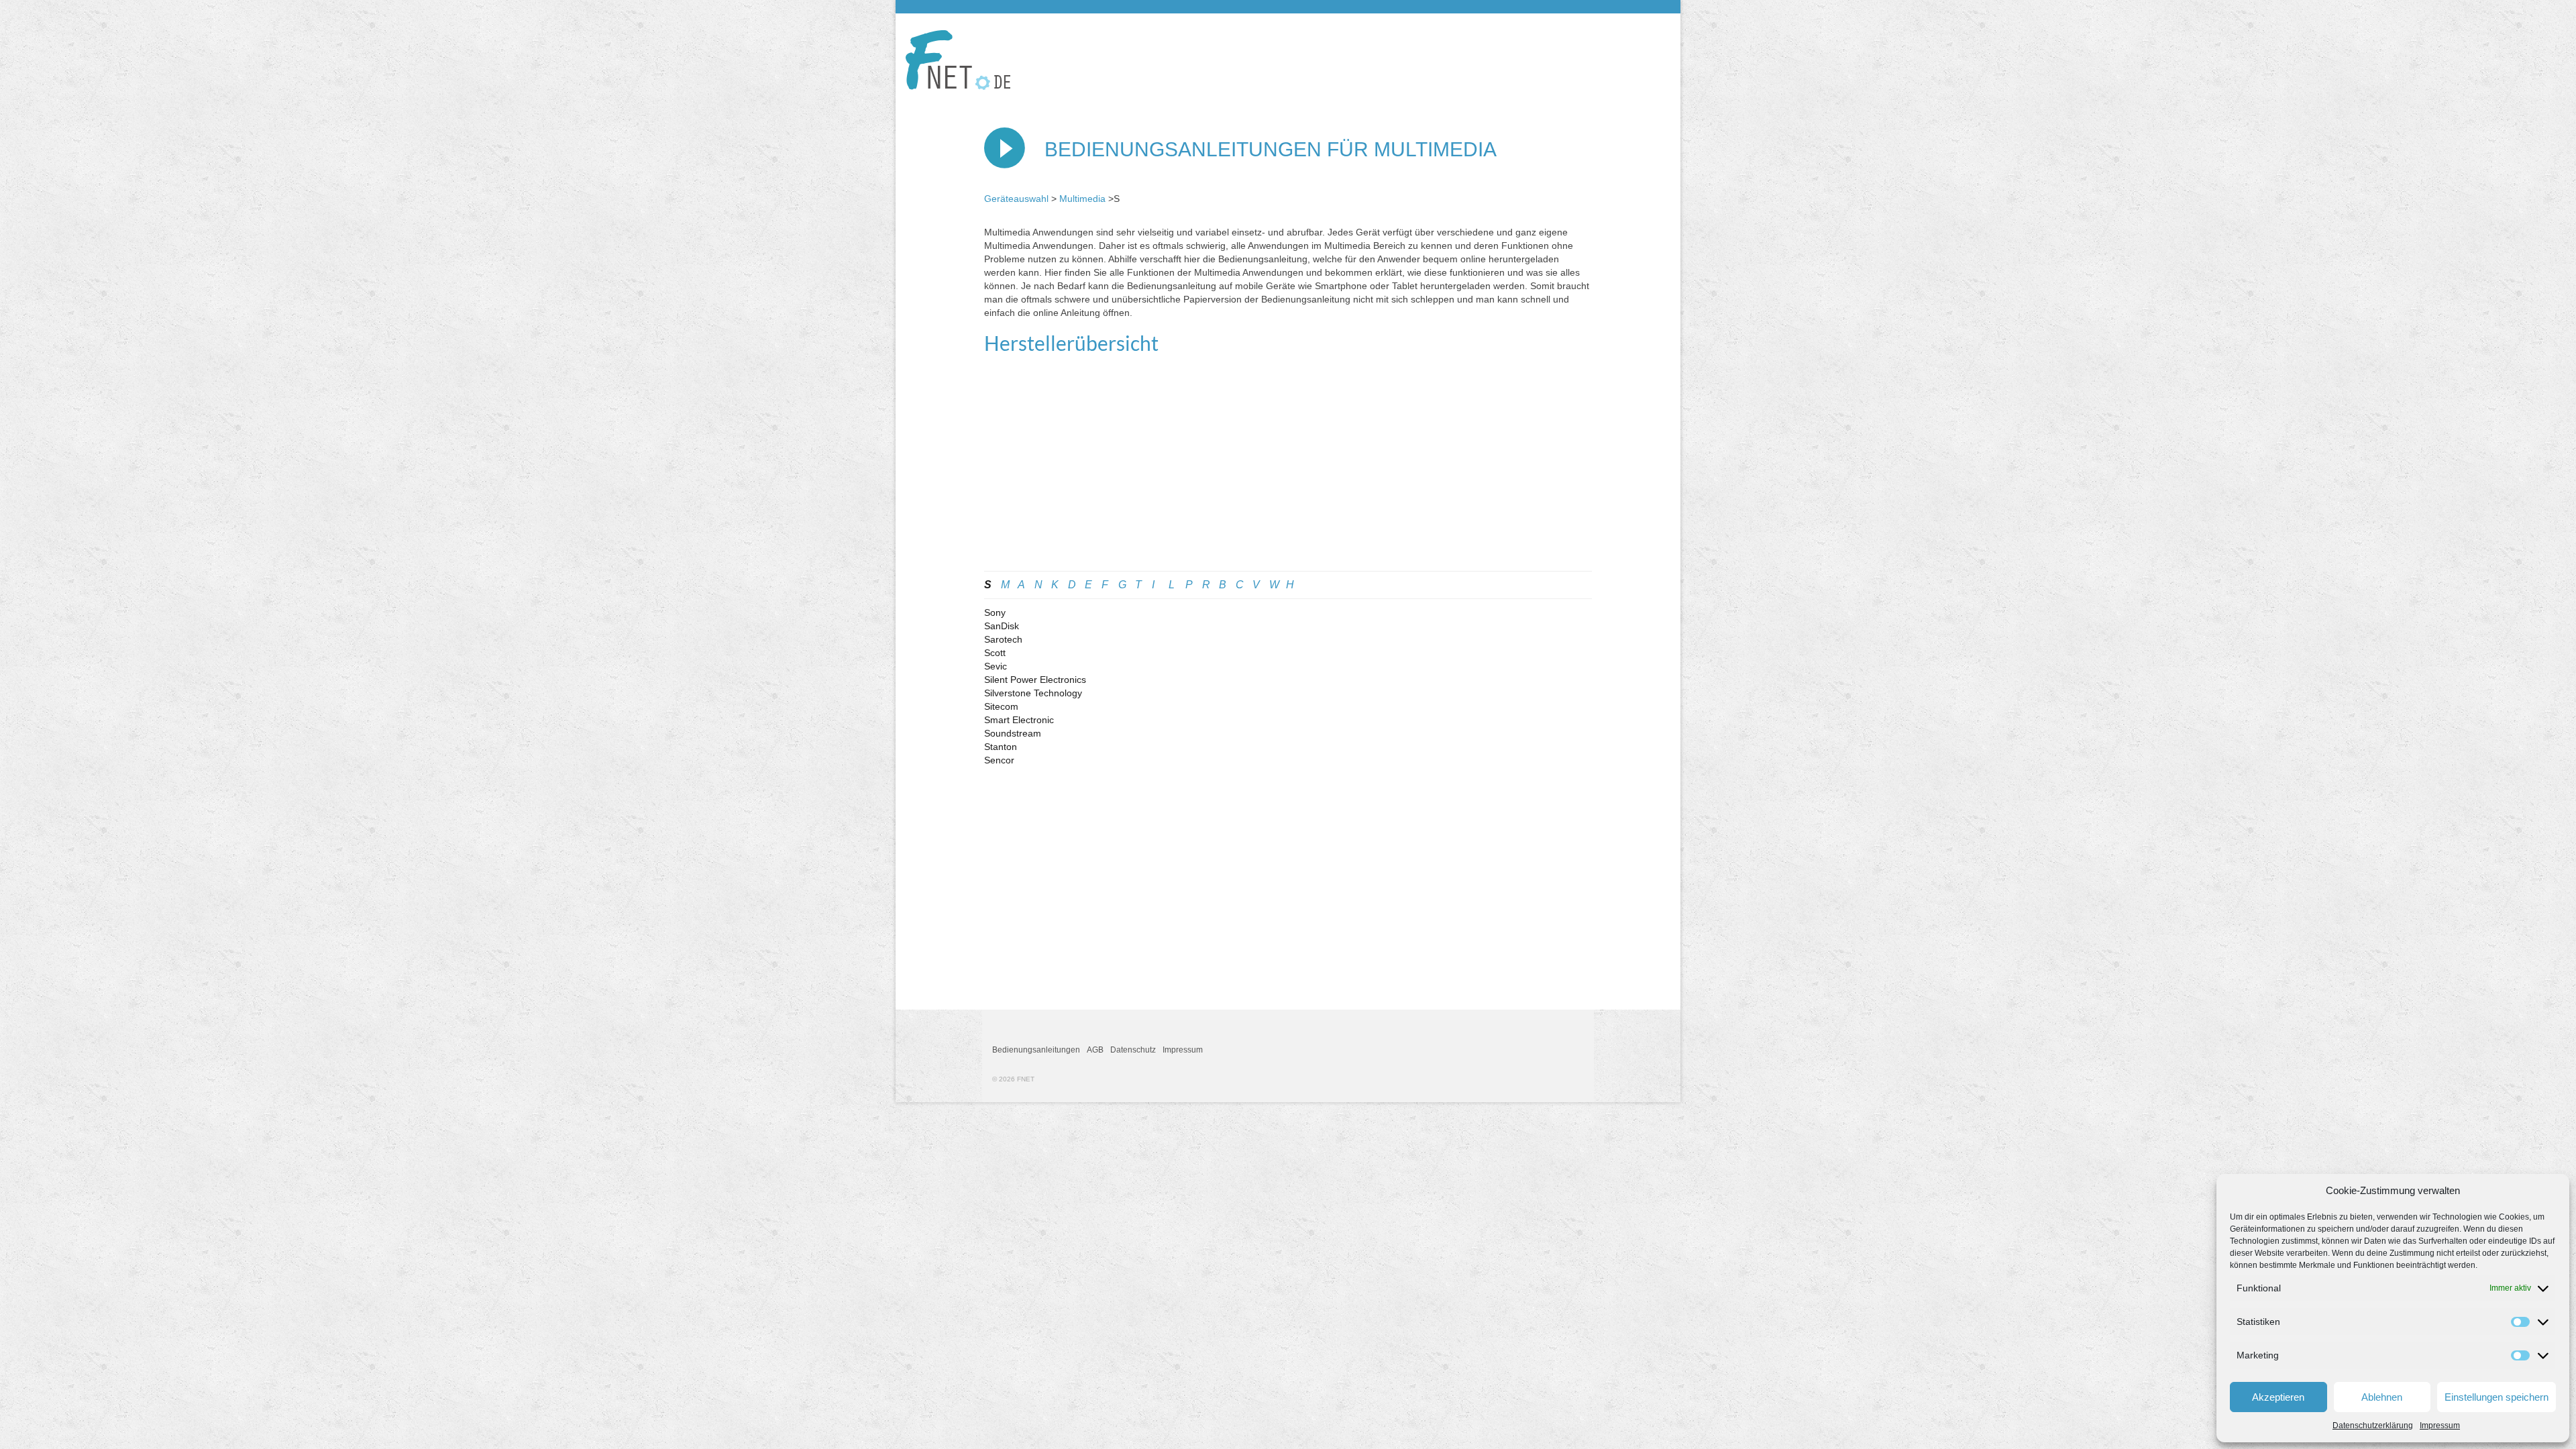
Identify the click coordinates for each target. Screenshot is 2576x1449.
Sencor (999, 760)
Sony (995, 612)
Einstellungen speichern (2497, 1397)
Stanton (1001, 747)
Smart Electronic (1019, 720)
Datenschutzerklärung (2373, 1426)
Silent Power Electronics (1035, 680)
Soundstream (1013, 733)
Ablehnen (2382, 1397)
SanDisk (1002, 626)
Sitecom (1001, 706)
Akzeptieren (2278, 1397)
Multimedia (1082, 199)
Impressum (2440, 1426)
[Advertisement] (1288, 470)
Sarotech (1003, 639)
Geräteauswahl (1016, 199)
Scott (995, 653)
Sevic (996, 666)
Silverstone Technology (1033, 693)
